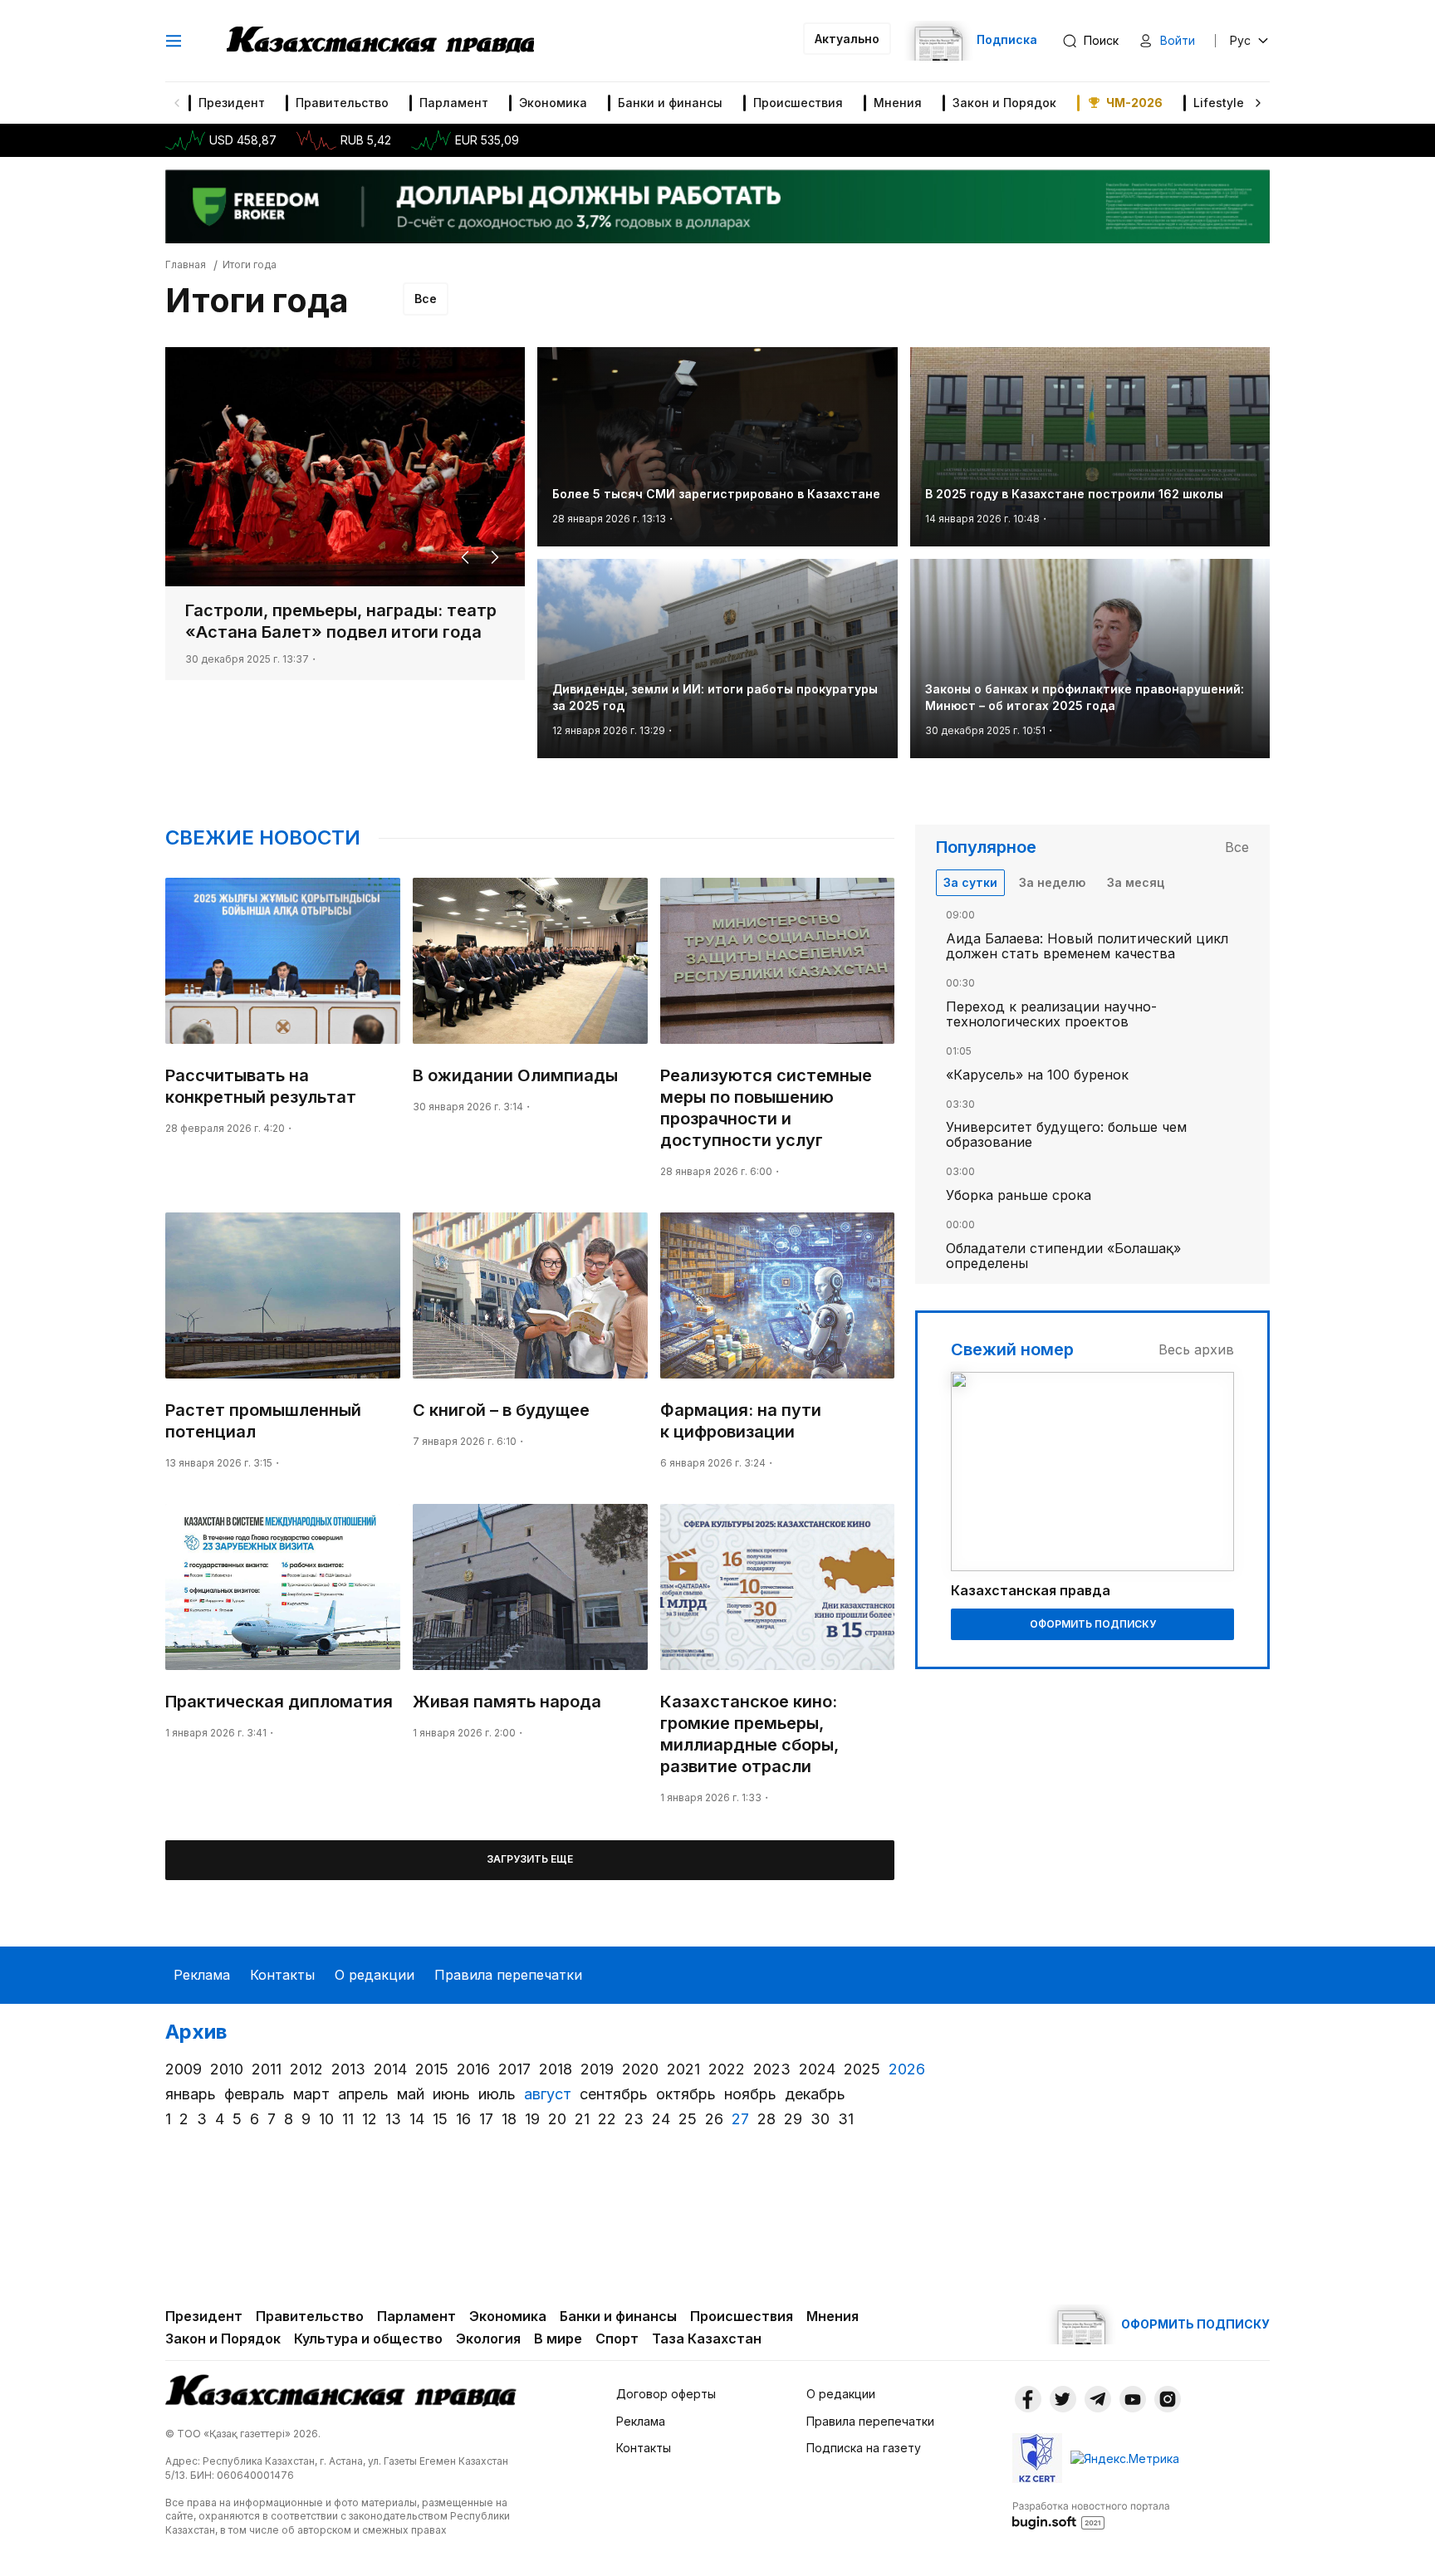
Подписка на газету (864, 2448)
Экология (488, 2338)
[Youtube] (1133, 2399)
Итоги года (250, 264)
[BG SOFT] (1091, 2515)
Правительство (342, 103)
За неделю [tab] (1052, 882)
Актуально (847, 39)
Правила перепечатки (508, 1975)
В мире (558, 2338)
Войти (1178, 40)
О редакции (375, 1975)
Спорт (617, 2338)
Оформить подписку (1093, 1624)
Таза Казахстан (707, 2338)
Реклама (202, 1975)
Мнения (898, 103)
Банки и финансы (670, 103)
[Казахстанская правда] (380, 41)
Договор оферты (666, 2394)
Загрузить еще (530, 1859)
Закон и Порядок (1004, 103)
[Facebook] (1028, 2399)
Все (426, 299)
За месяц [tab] (1136, 882)
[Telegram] (1098, 2399)
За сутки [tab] (970, 882)
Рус (1240, 40)
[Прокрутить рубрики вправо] (1258, 103)
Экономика (553, 103)
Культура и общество (368, 2338)
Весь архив (1196, 1349)
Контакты (282, 1975)
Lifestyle (1219, 103)
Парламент (454, 103)
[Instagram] (1168, 2399)
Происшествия (798, 103)
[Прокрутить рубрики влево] (177, 103)
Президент (232, 103)
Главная (186, 264)
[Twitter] (1063, 2399)
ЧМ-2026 (1134, 103)
